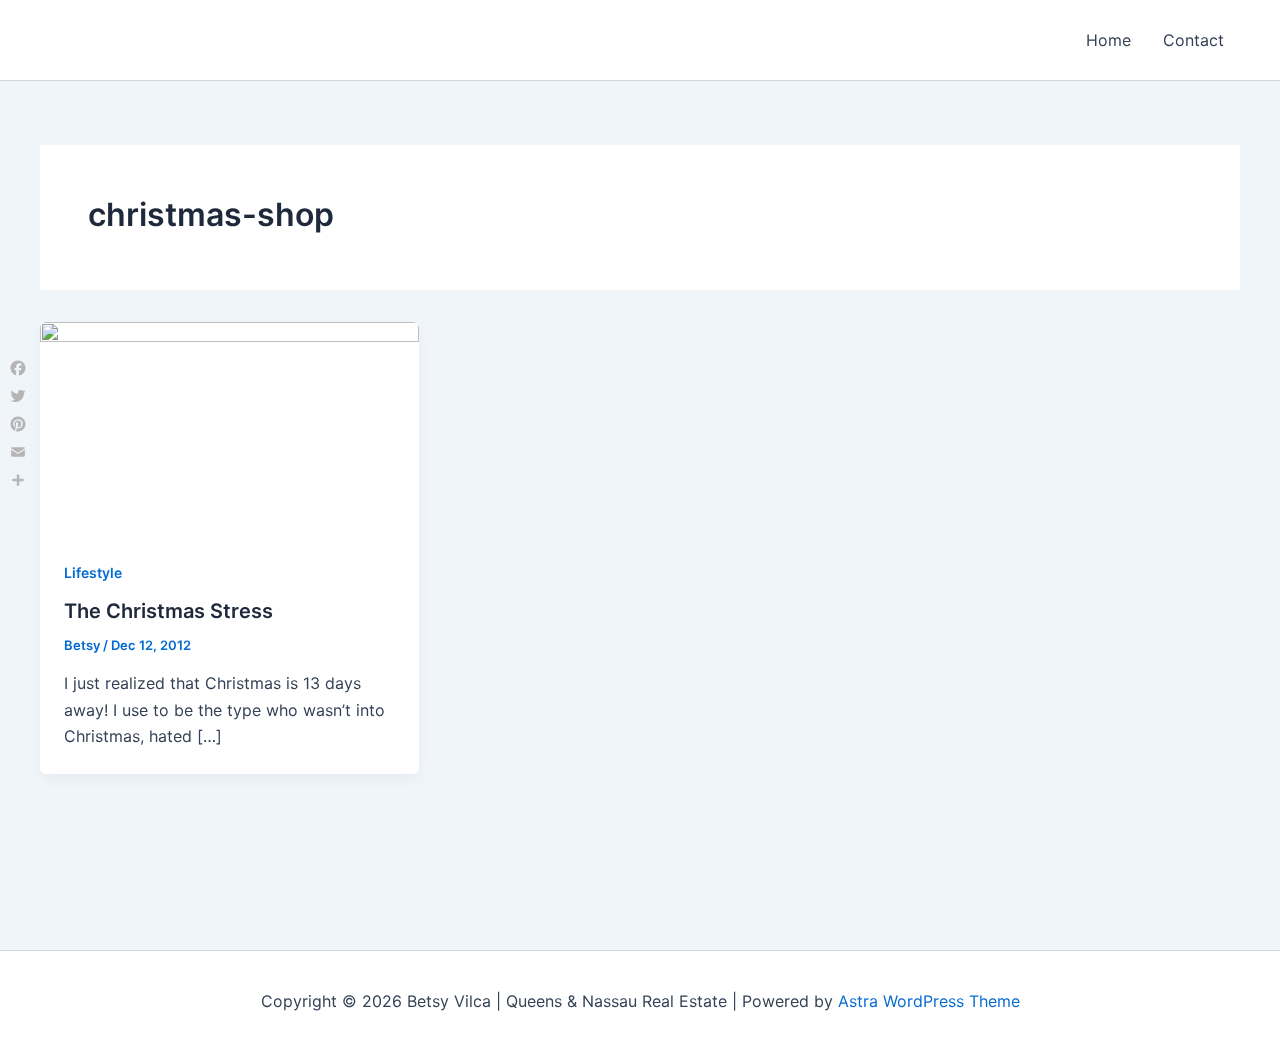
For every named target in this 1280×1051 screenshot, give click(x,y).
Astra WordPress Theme (929, 1001)
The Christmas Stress (168, 611)
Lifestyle (93, 572)
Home (1108, 40)
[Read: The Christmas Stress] (229, 427)
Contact (1193, 40)
